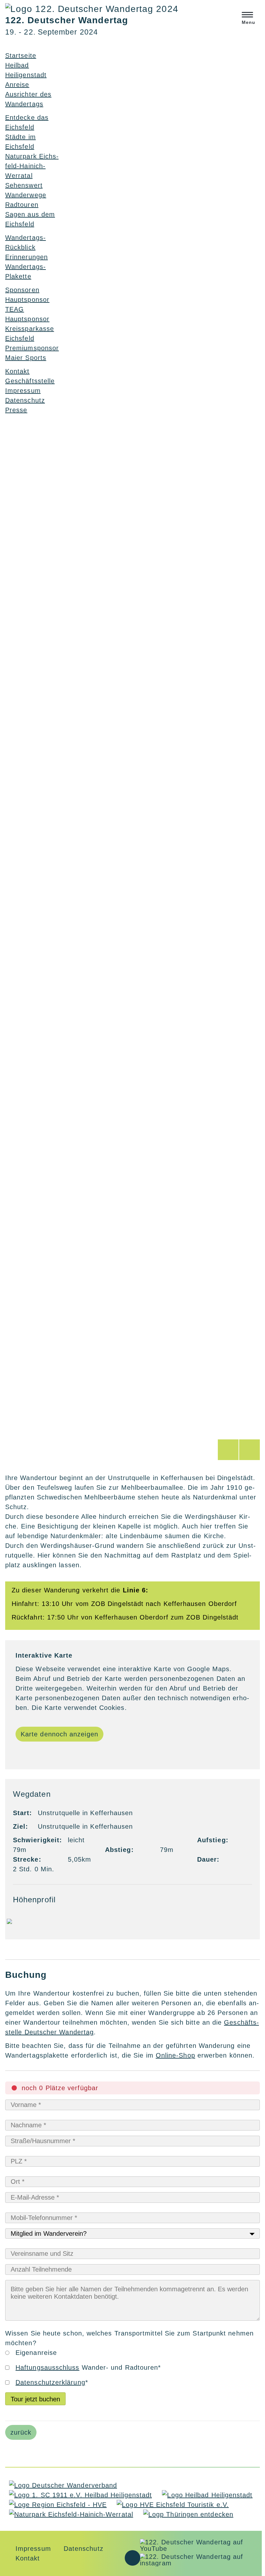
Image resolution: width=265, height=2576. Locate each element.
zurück (21, 2432)
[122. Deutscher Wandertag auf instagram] (199, 2563)
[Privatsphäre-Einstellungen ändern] (132, 2558)
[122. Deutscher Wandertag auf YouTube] (199, 2549)
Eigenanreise (36, 2353)
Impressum (23, 391)
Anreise (17, 85)
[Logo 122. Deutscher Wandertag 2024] (92, 9)
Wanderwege (26, 195)
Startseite (21, 56)
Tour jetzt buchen (35, 2399)
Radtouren (22, 205)
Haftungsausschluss (47, 2367)
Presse (16, 410)
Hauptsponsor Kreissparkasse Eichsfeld (30, 329)
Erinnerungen (26, 257)
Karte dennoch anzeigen (59, 1734)
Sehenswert (24, 185)
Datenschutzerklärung (50, 2382)
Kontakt (28, 2558)
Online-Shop (175, 2055)
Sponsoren (22, 290)
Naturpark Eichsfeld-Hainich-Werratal (32, 166)
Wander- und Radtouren (88, 2367)
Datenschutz (25, 400)
